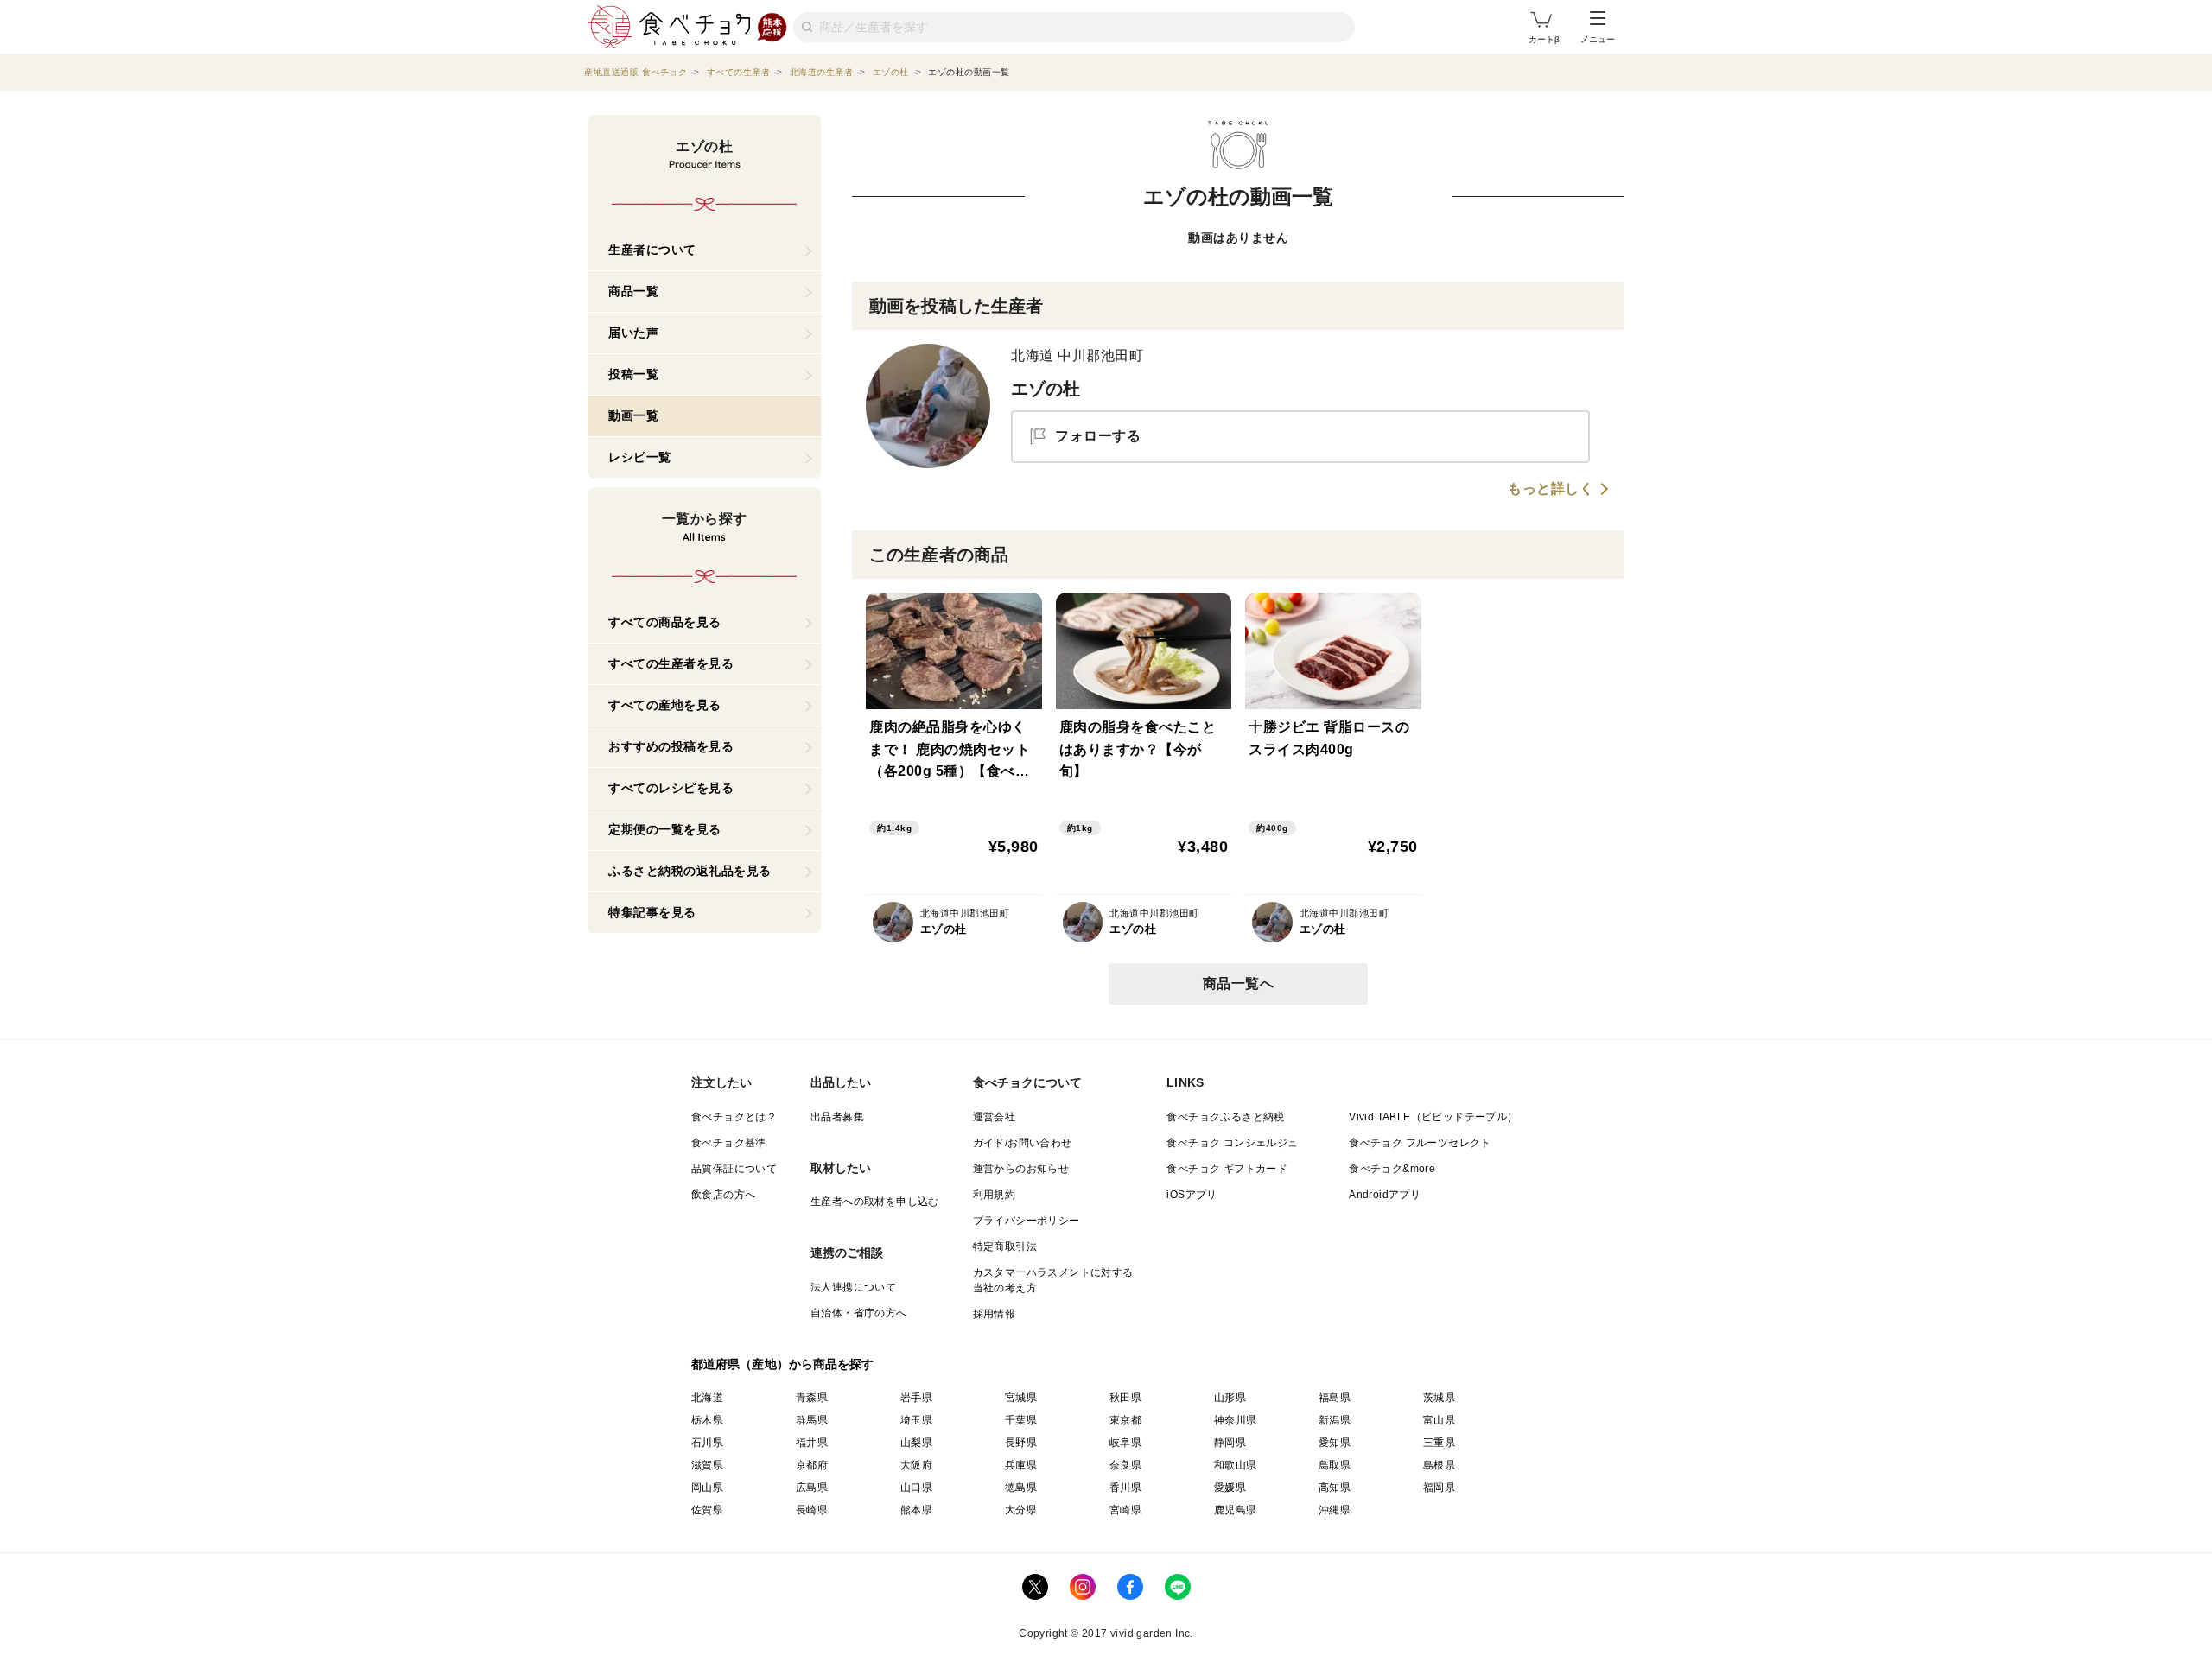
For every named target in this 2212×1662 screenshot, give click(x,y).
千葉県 (1021, 1420)
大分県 (1021, 1510)
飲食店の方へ (723, 1195)
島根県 (1439, 1465)
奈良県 (1125, 1465)
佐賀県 (707, 1510)
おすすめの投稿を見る (671, 746)
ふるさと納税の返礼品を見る (690, 871)
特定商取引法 (1005, 1246)
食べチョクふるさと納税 (1225, 1117)
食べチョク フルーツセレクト (1420, 1143)
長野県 (1021, 1443)
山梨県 (916, 1443)
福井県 (812, 1443)
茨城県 (1439, 1398)
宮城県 (1021, 1398)
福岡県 (1439, 1488)
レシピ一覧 (640, 457)
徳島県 (1021, 1488)
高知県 (1335, 1488)
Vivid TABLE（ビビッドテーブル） (1433, 1117)
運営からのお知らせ (1021, 1169)
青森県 (812, 1398)
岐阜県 (1125, 1443)
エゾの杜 (1046, 389)
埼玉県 (916, 1420)
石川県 (707, 1443)
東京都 (1125, 1420)
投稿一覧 (633, 374)
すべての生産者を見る (671, 663)
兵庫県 (1021, 1465)
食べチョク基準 (729, 1143)
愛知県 (1335, 1443)
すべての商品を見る (665, 622)
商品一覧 (633, 291)
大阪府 (916, 1465)
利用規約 (995, 1195)
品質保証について (734, 1169)
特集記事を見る (652, 912)
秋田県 (1125, 1398)
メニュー (1598, 39)
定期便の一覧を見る (665, 829)
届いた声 (633, 333)
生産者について (652, 250)
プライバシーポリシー (1027, 1221)
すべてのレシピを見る (671, 788)
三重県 (1439, 1443)
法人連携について (853, 1287)
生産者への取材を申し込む (875, 1202)
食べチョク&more (1392, 1169)
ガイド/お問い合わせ (1023, 1143)
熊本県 (916, 1510)
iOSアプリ (1192, 1195)
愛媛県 (1230, 1488)
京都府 (812, 1465)
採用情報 (995, 1314)
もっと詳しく (1551, 489)
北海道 (707, 1398)
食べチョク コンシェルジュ (1232, 1143)
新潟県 (1335, 1420)
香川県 (1125, 1488)
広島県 (812, 1488)
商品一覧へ (1239, 983)
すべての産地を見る (665, 705)
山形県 (1230, 1398)
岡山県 (707, 1488)
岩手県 (916, 1398)
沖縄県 (1335, 1510)
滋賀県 (707, 1465)
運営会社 (995, 1117)
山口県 (916, 1488)
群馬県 (812, 1420)
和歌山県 (1236, 1465)
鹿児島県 (1236, 1510)
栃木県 (707, 1420)
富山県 (1439, 1420)
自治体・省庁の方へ (859, 1313)
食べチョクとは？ (734, 1117)
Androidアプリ (1385, 1195)
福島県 (1335, 1398)
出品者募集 (837, 1117)
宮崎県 (1125, 1510)
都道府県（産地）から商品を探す (783, 1364)
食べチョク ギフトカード (1227, 1169)
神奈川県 (1236, 1420)
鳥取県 (1335, 1465)
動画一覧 (633, 415)
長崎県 (812, 1510)
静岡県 (1230, 1443)
